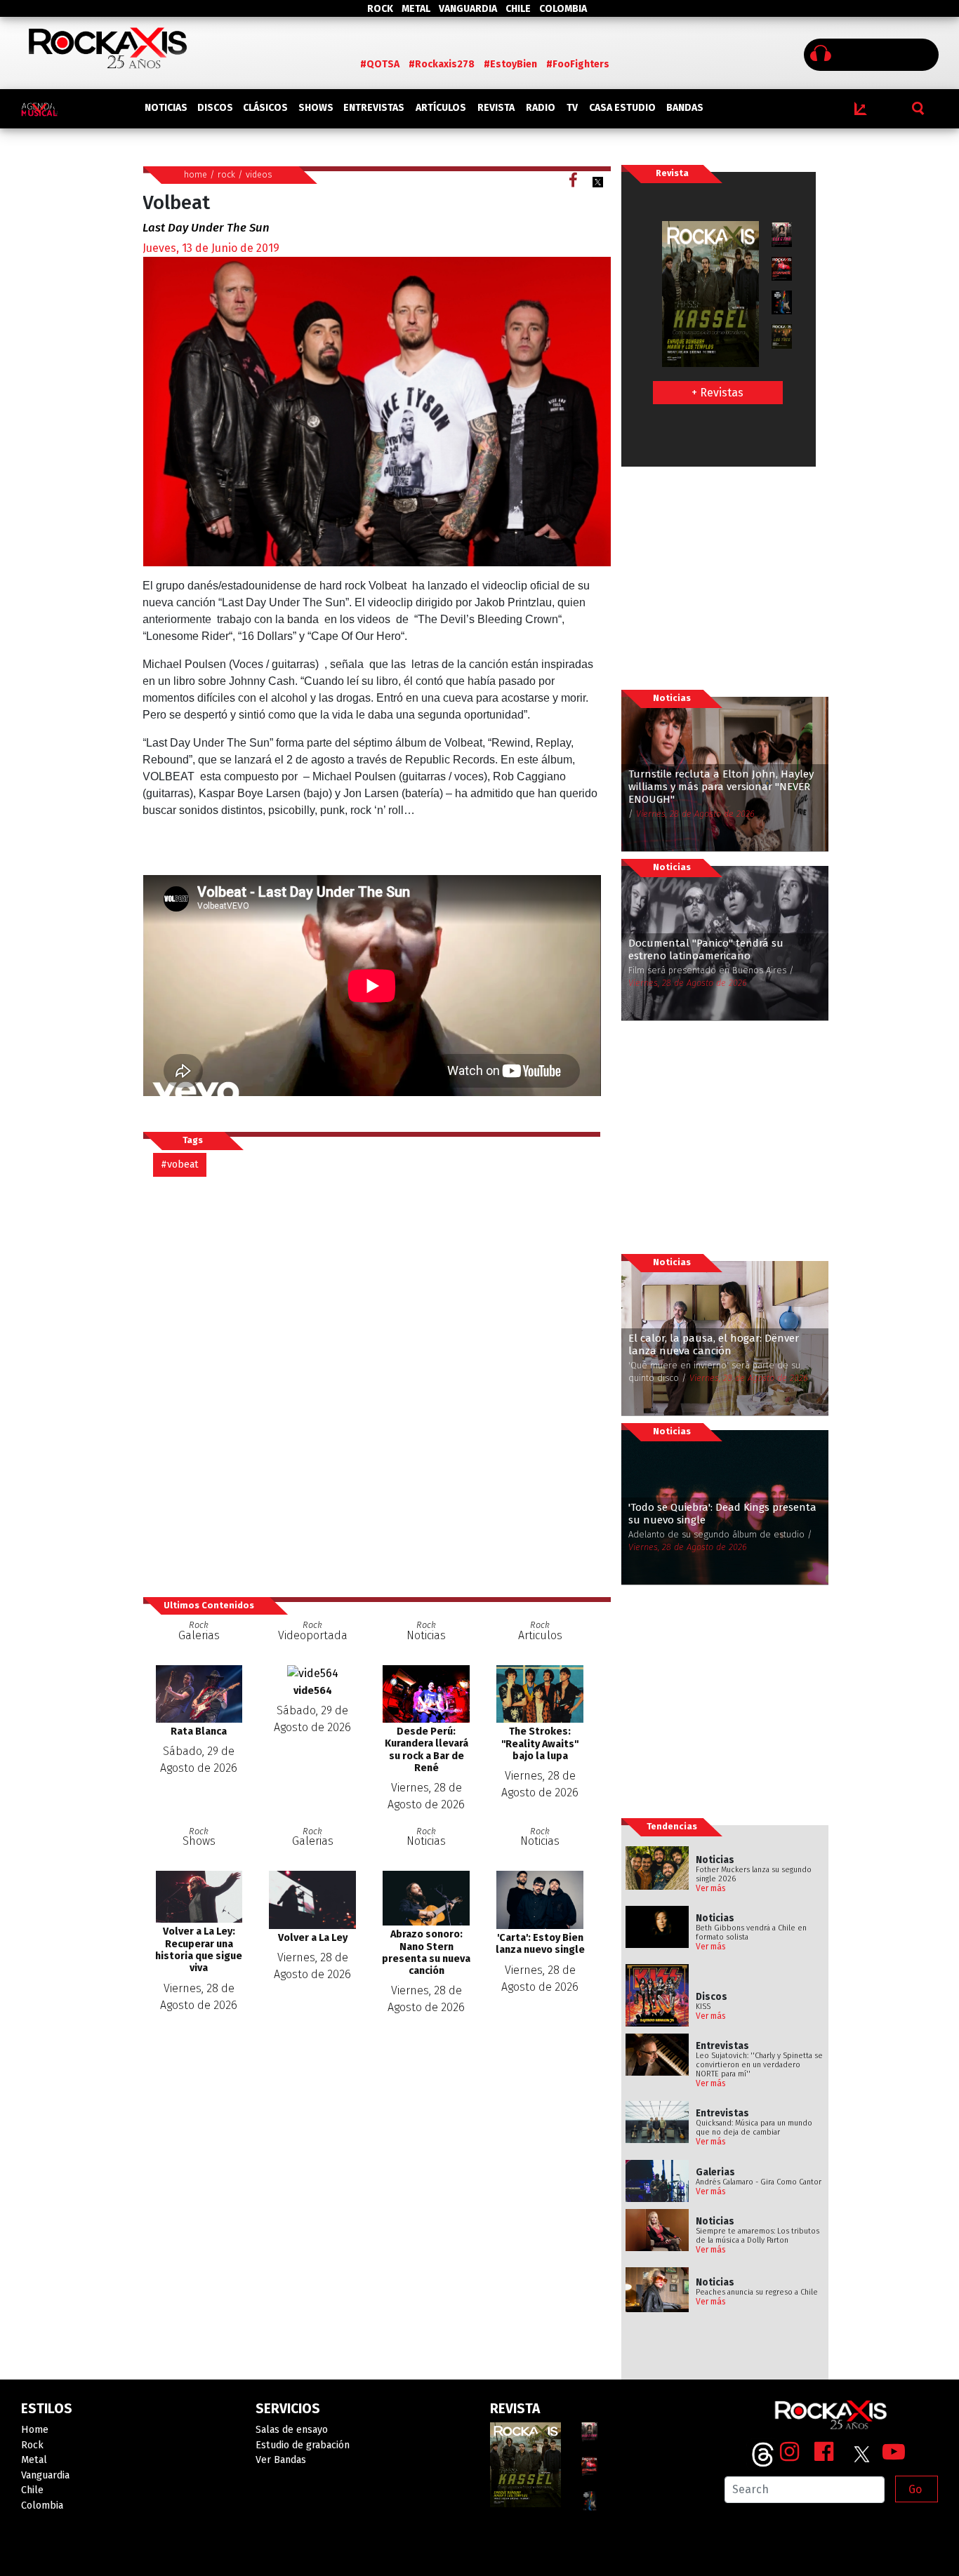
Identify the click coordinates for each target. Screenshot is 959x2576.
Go (915, 2489)
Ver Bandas (281, 2460)
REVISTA (496, 108)
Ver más (711, 1888)
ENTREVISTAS (374, 108)
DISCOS (215, 108)
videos (259, 174)
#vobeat (180, 1164)
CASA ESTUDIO (622, 108)
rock (226, 174)
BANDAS (685, 108)
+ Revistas (717, 393)
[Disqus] (377, 1386)
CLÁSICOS (265, 108)
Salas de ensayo (292, 2430)
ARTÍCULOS (441, 108)
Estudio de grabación (303, 2445)
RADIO (541, 108)
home (196, 174)
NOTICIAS (166, 108)
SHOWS (316, 108)
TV (572, 108)
